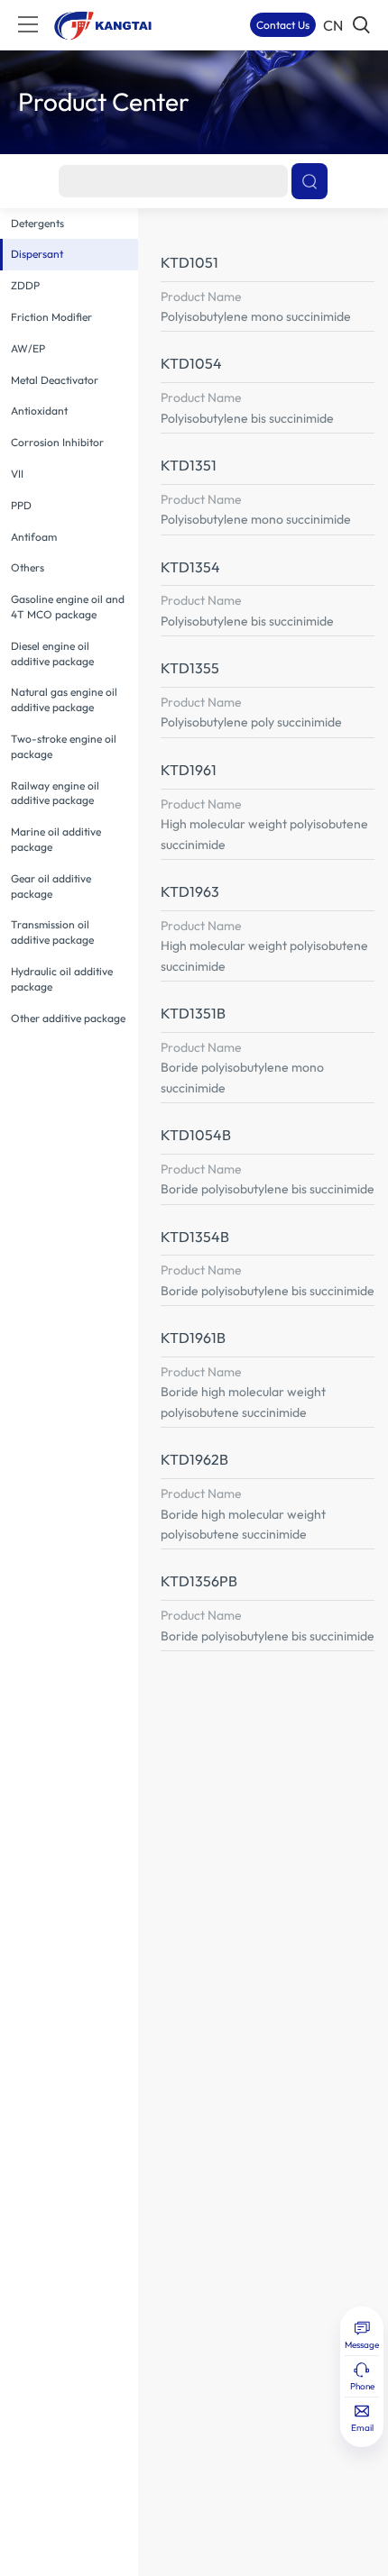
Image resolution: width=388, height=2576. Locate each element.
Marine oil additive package (56, 839)
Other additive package (68, 1018)
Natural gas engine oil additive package (64, 699)
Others (28, 567)
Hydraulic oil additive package (62, 979)
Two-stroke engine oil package (64, 746)
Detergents (37, 223)
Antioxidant (39, 411)
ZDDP (25, 285)
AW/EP (28, 348)
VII (17, 474)
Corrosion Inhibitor (57, 442)
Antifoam (34, 537)
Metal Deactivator (55, 380)
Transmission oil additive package (52, 932)
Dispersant (37, 254)
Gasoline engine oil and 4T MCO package (68, 607)
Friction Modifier (51, 317)
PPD (21, 505)
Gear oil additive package (51, 886)
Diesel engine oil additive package (52, 653)
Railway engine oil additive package (55, 793)
